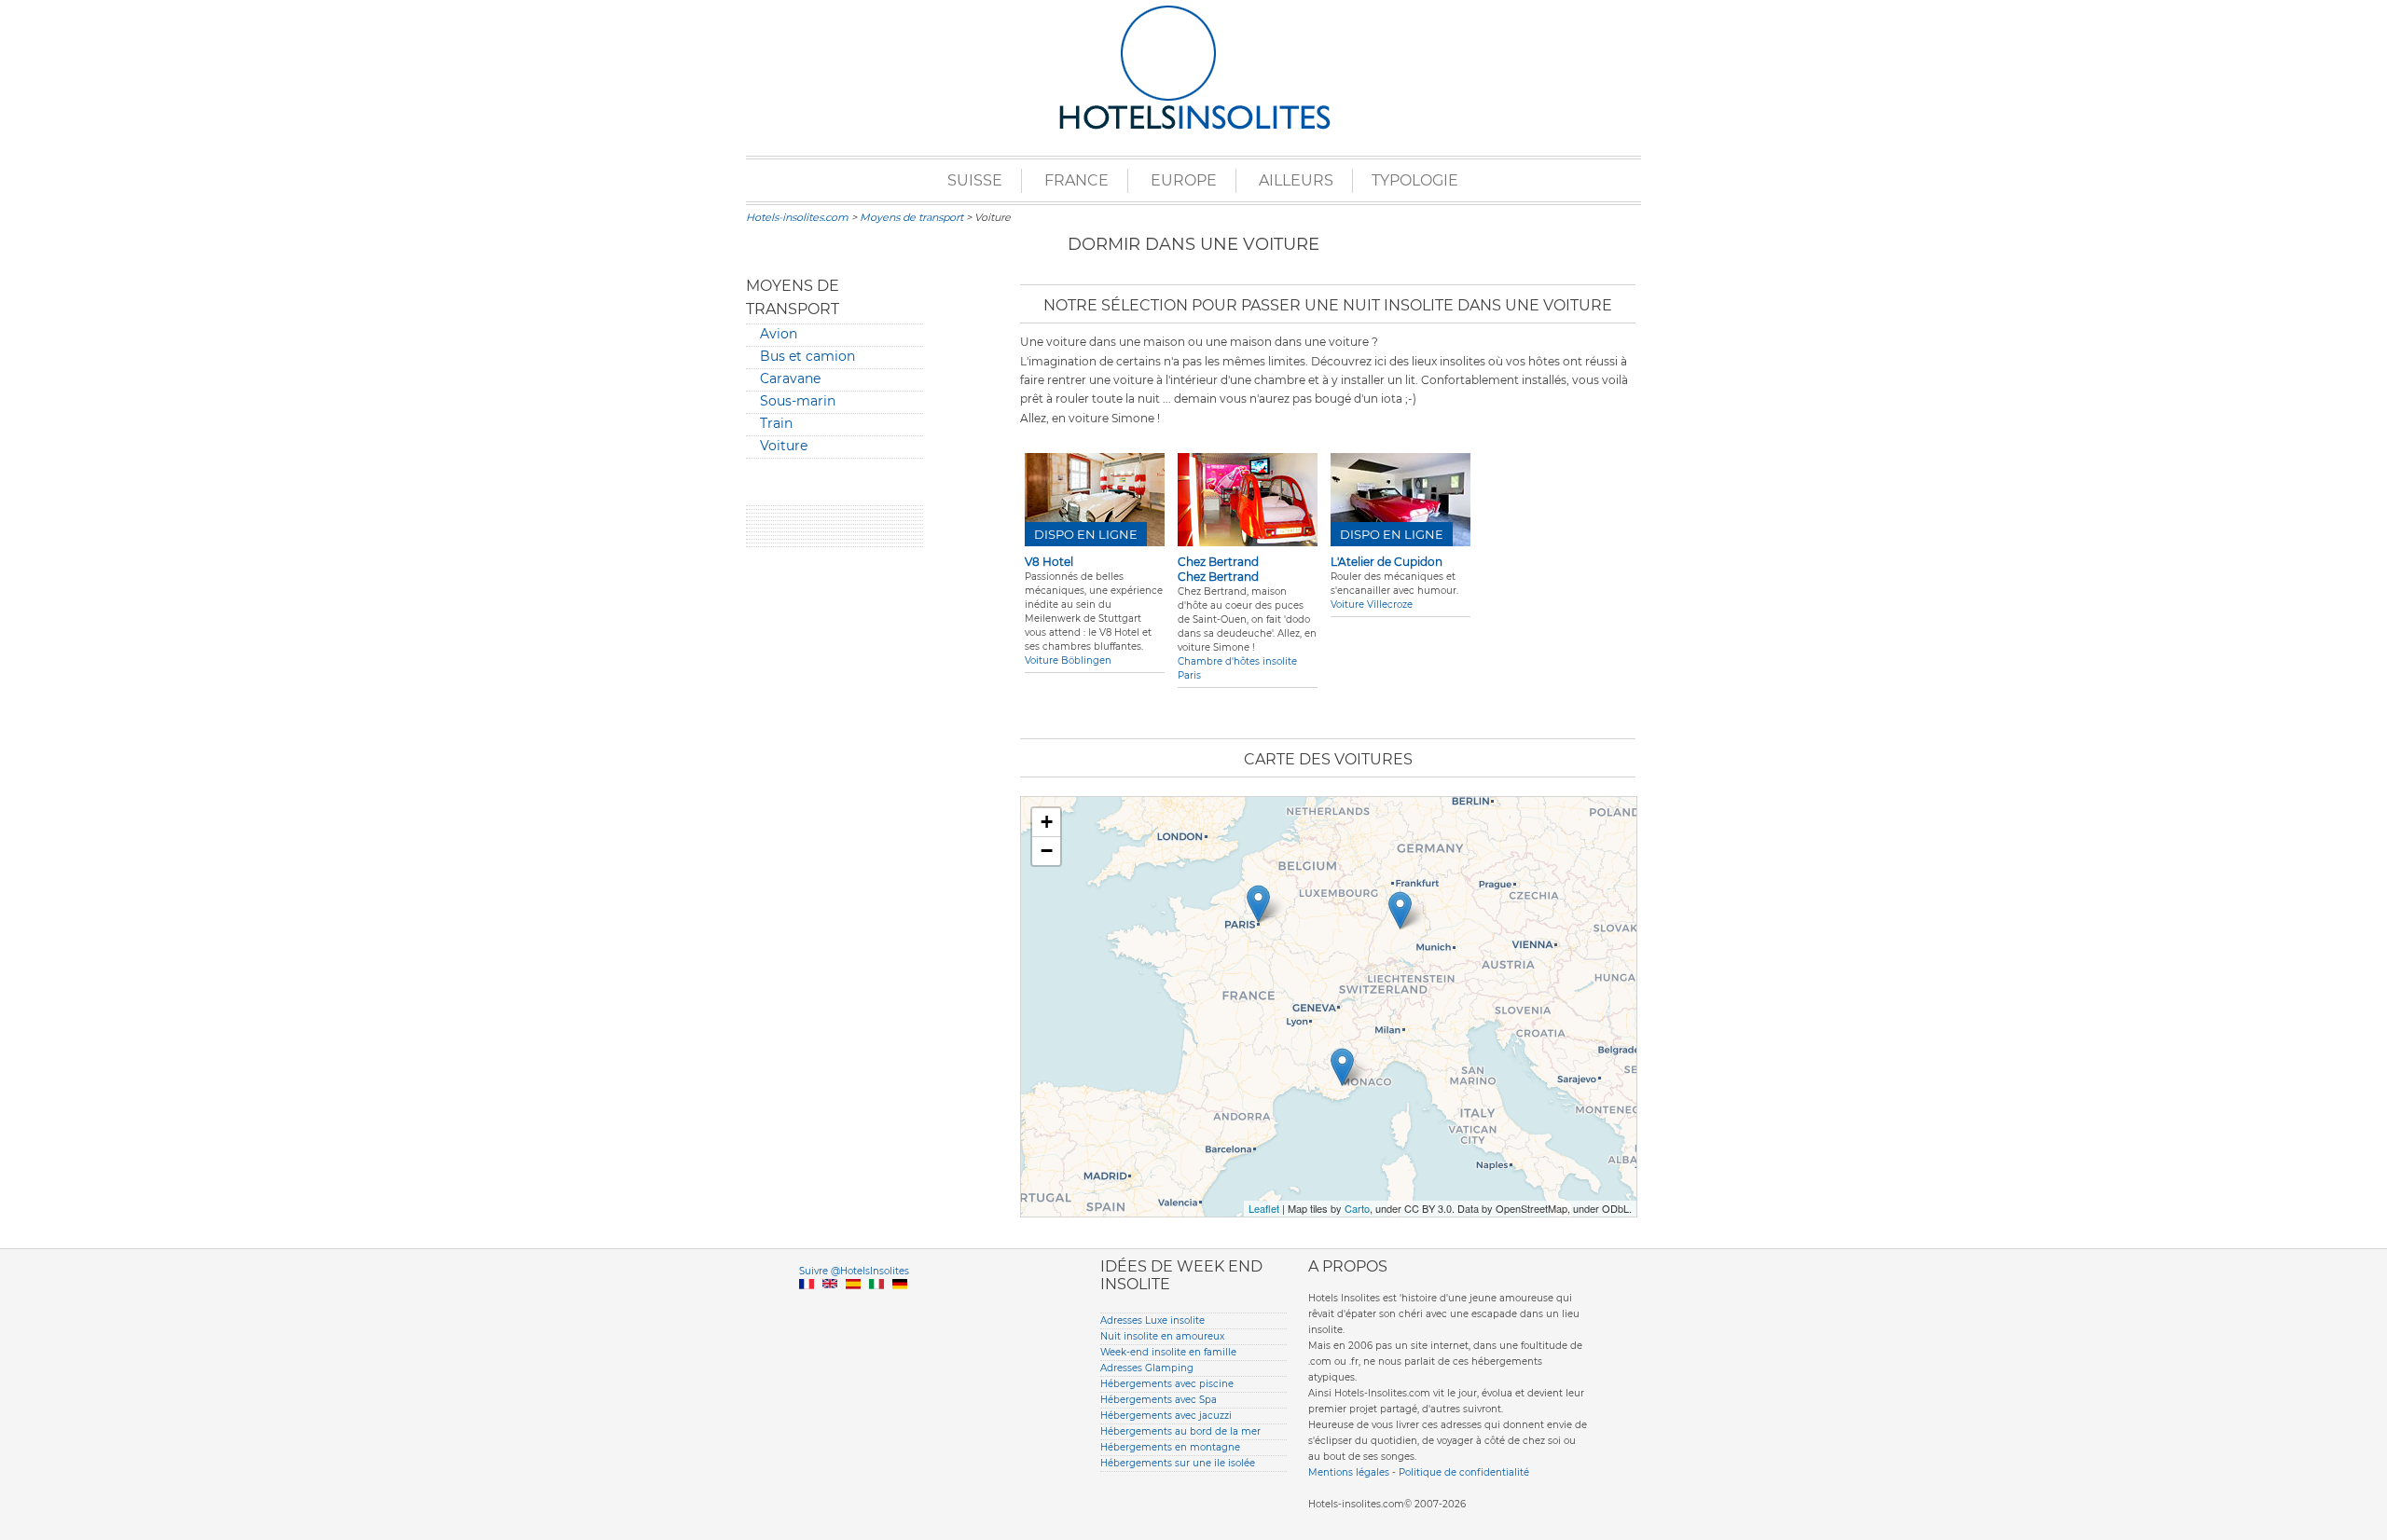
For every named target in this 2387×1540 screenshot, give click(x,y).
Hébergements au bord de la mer (1180, 1431)
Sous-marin (798, 401)
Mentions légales (1349, 1472)
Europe (1184, 180)
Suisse (975, 180)
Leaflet (1264, 1208)
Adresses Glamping (1147, 1368)
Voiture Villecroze (1372, 605)
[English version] (830, 1306)
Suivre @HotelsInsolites (854, 1271)
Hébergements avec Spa (1159, 1400)
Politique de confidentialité (1464, 1472)
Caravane (790, 378)
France (1076, 180)
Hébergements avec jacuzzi (1166, 1416)
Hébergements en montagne (1170, 1447)
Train (776, 423)
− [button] (1047, 851)
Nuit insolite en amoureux (1162, 1336)
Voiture (784, 446)
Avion (779, 334)
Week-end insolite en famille (1168, 1352)
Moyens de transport (911, 217)
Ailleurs (1296, 180)
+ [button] (1047, 822)
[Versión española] (853, 1306)
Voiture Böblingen (1068, 660)
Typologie (1415, 180)
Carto (1357, 1208)
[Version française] (807, 1306)
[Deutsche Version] (900, 1306)
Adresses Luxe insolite (1152, 1320)
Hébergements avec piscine (1167, 1384)
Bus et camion (807, 356)
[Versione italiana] (876, 1306)
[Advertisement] (835, 846)
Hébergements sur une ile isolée (1178, 1463)
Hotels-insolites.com (797, 217)
